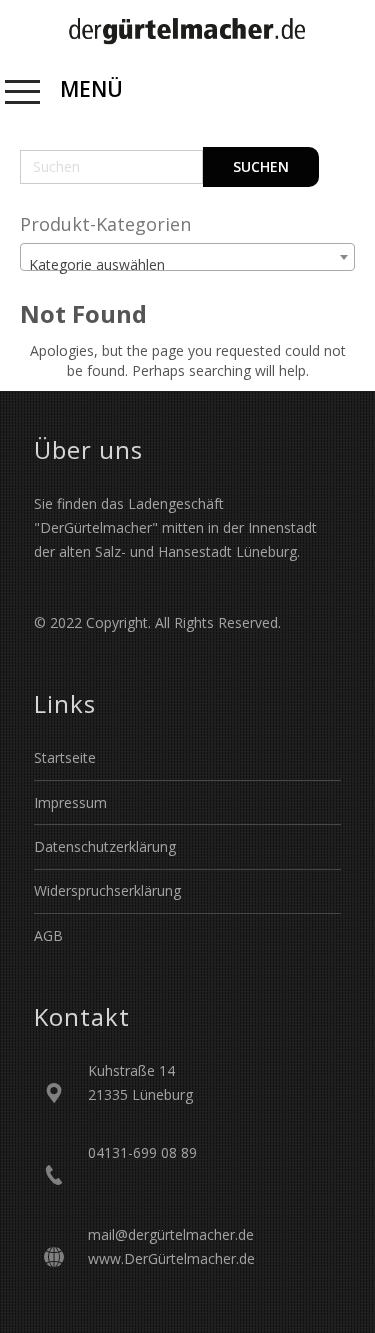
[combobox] (187, 257)
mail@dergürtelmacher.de (171, 1234)
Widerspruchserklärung (107, 890)
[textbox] (187, 265)
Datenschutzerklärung (105, 846)
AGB (48, 935)
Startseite (65, 757)
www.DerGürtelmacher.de (171, 1258)
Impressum (70, 802)
